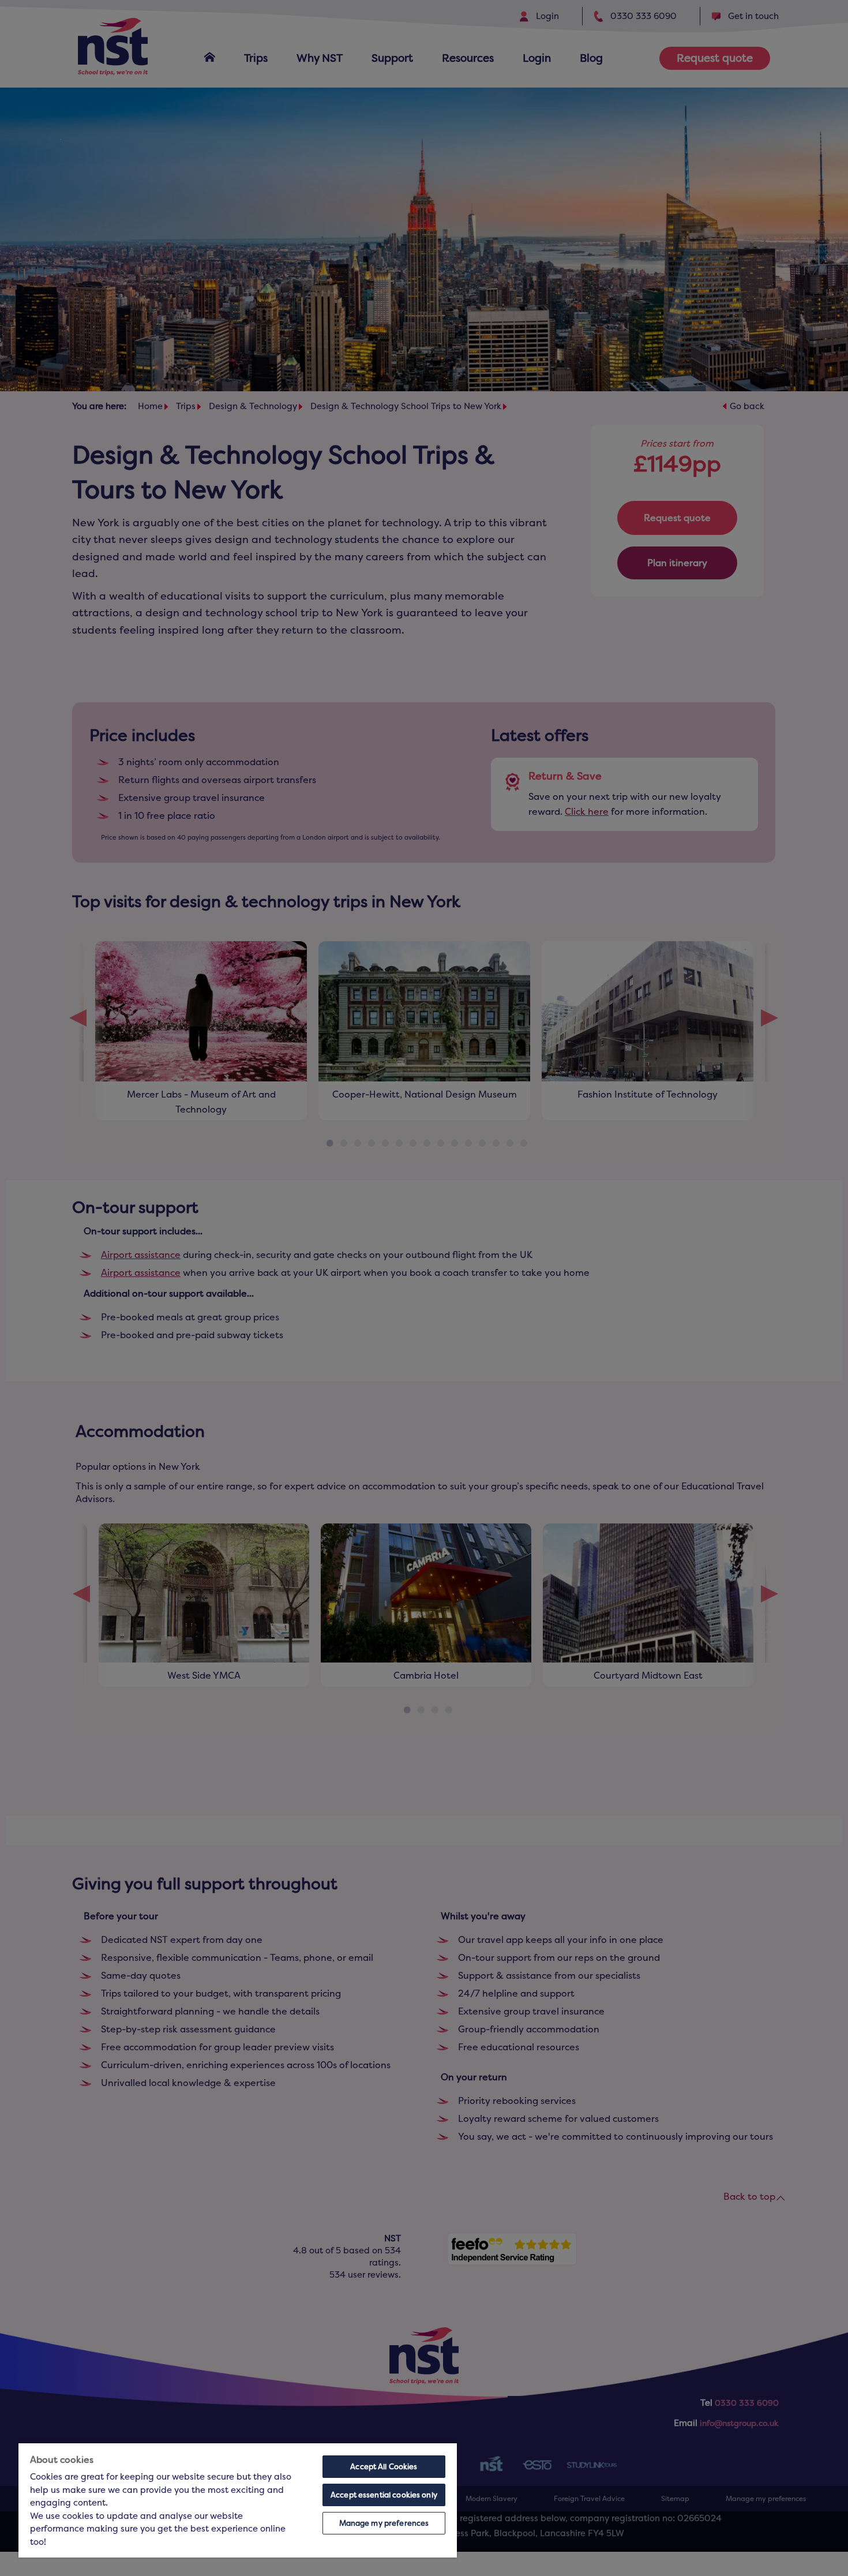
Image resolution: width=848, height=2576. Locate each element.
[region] (238, 2500)
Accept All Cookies (384, 2467)
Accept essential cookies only (384, 2495)
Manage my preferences (384, 2523)
